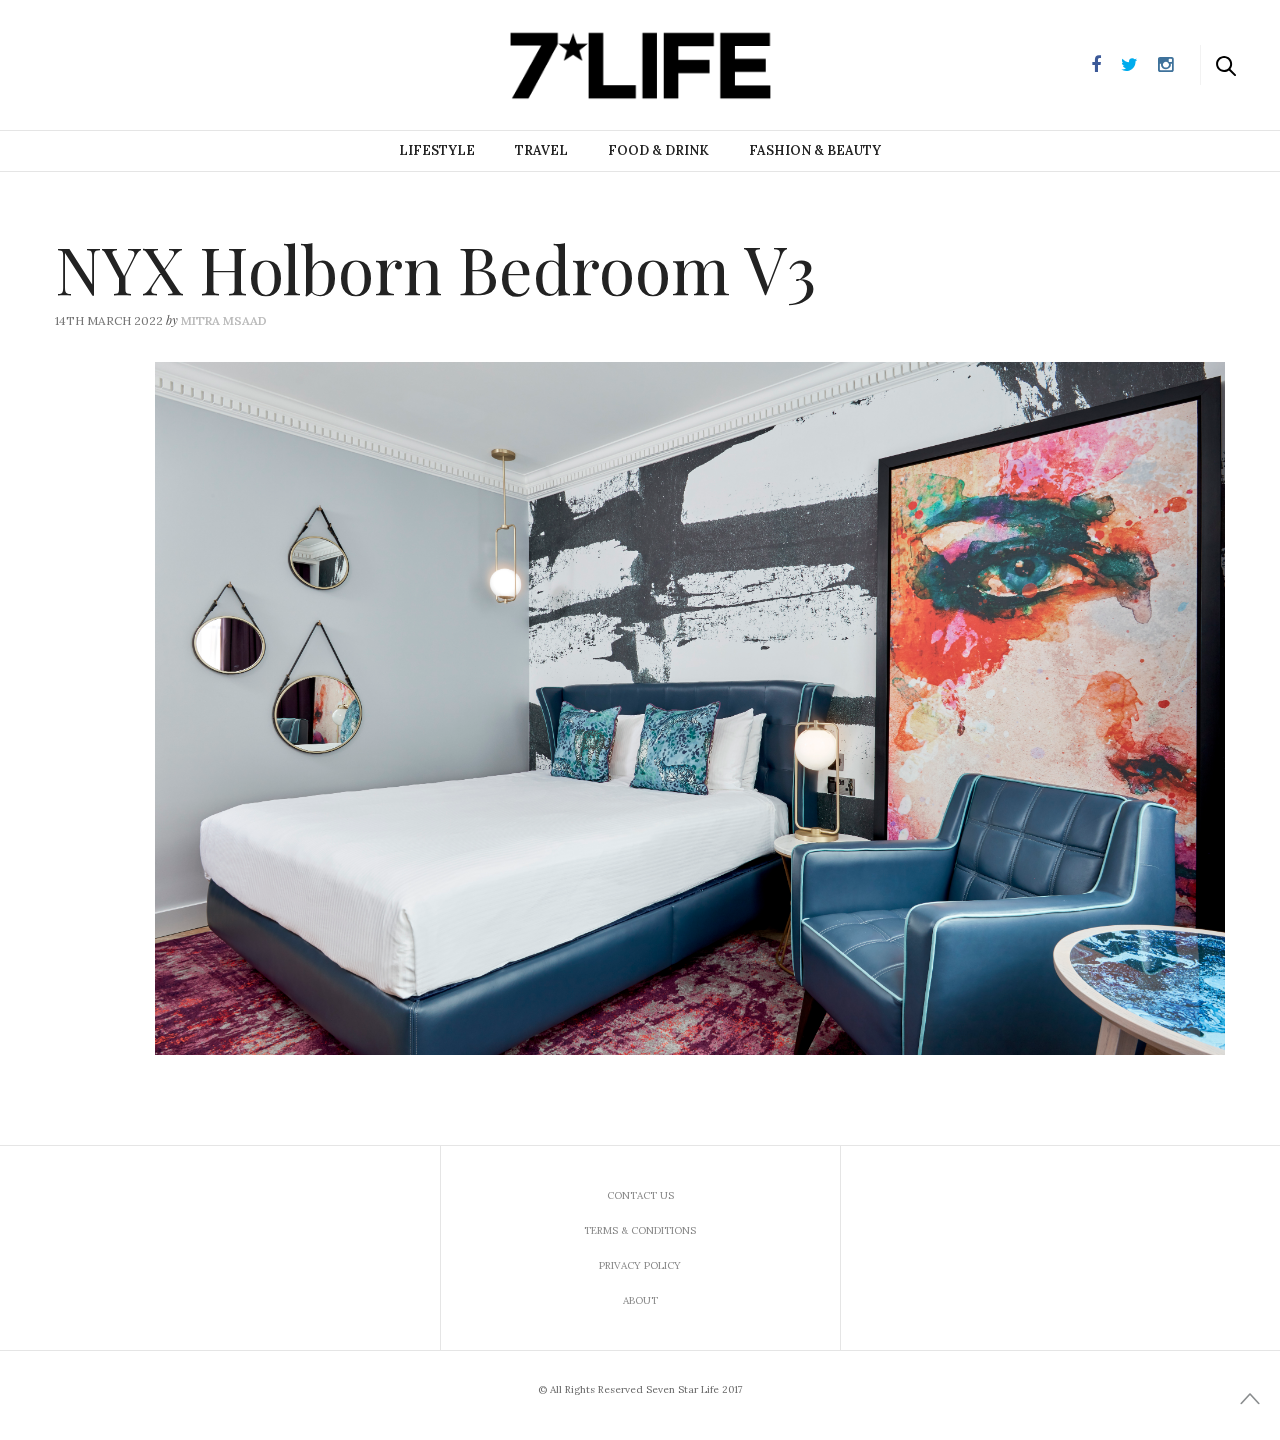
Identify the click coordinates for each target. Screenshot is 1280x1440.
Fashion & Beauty (815, 150)
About (640, 1300)
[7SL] (116, 63)
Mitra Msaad (224, 320)
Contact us (640, 1195)
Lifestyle (437, 150)
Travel (541, 150)
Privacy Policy (640, 1265)
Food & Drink (658, 150)
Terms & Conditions (640, 1230)
